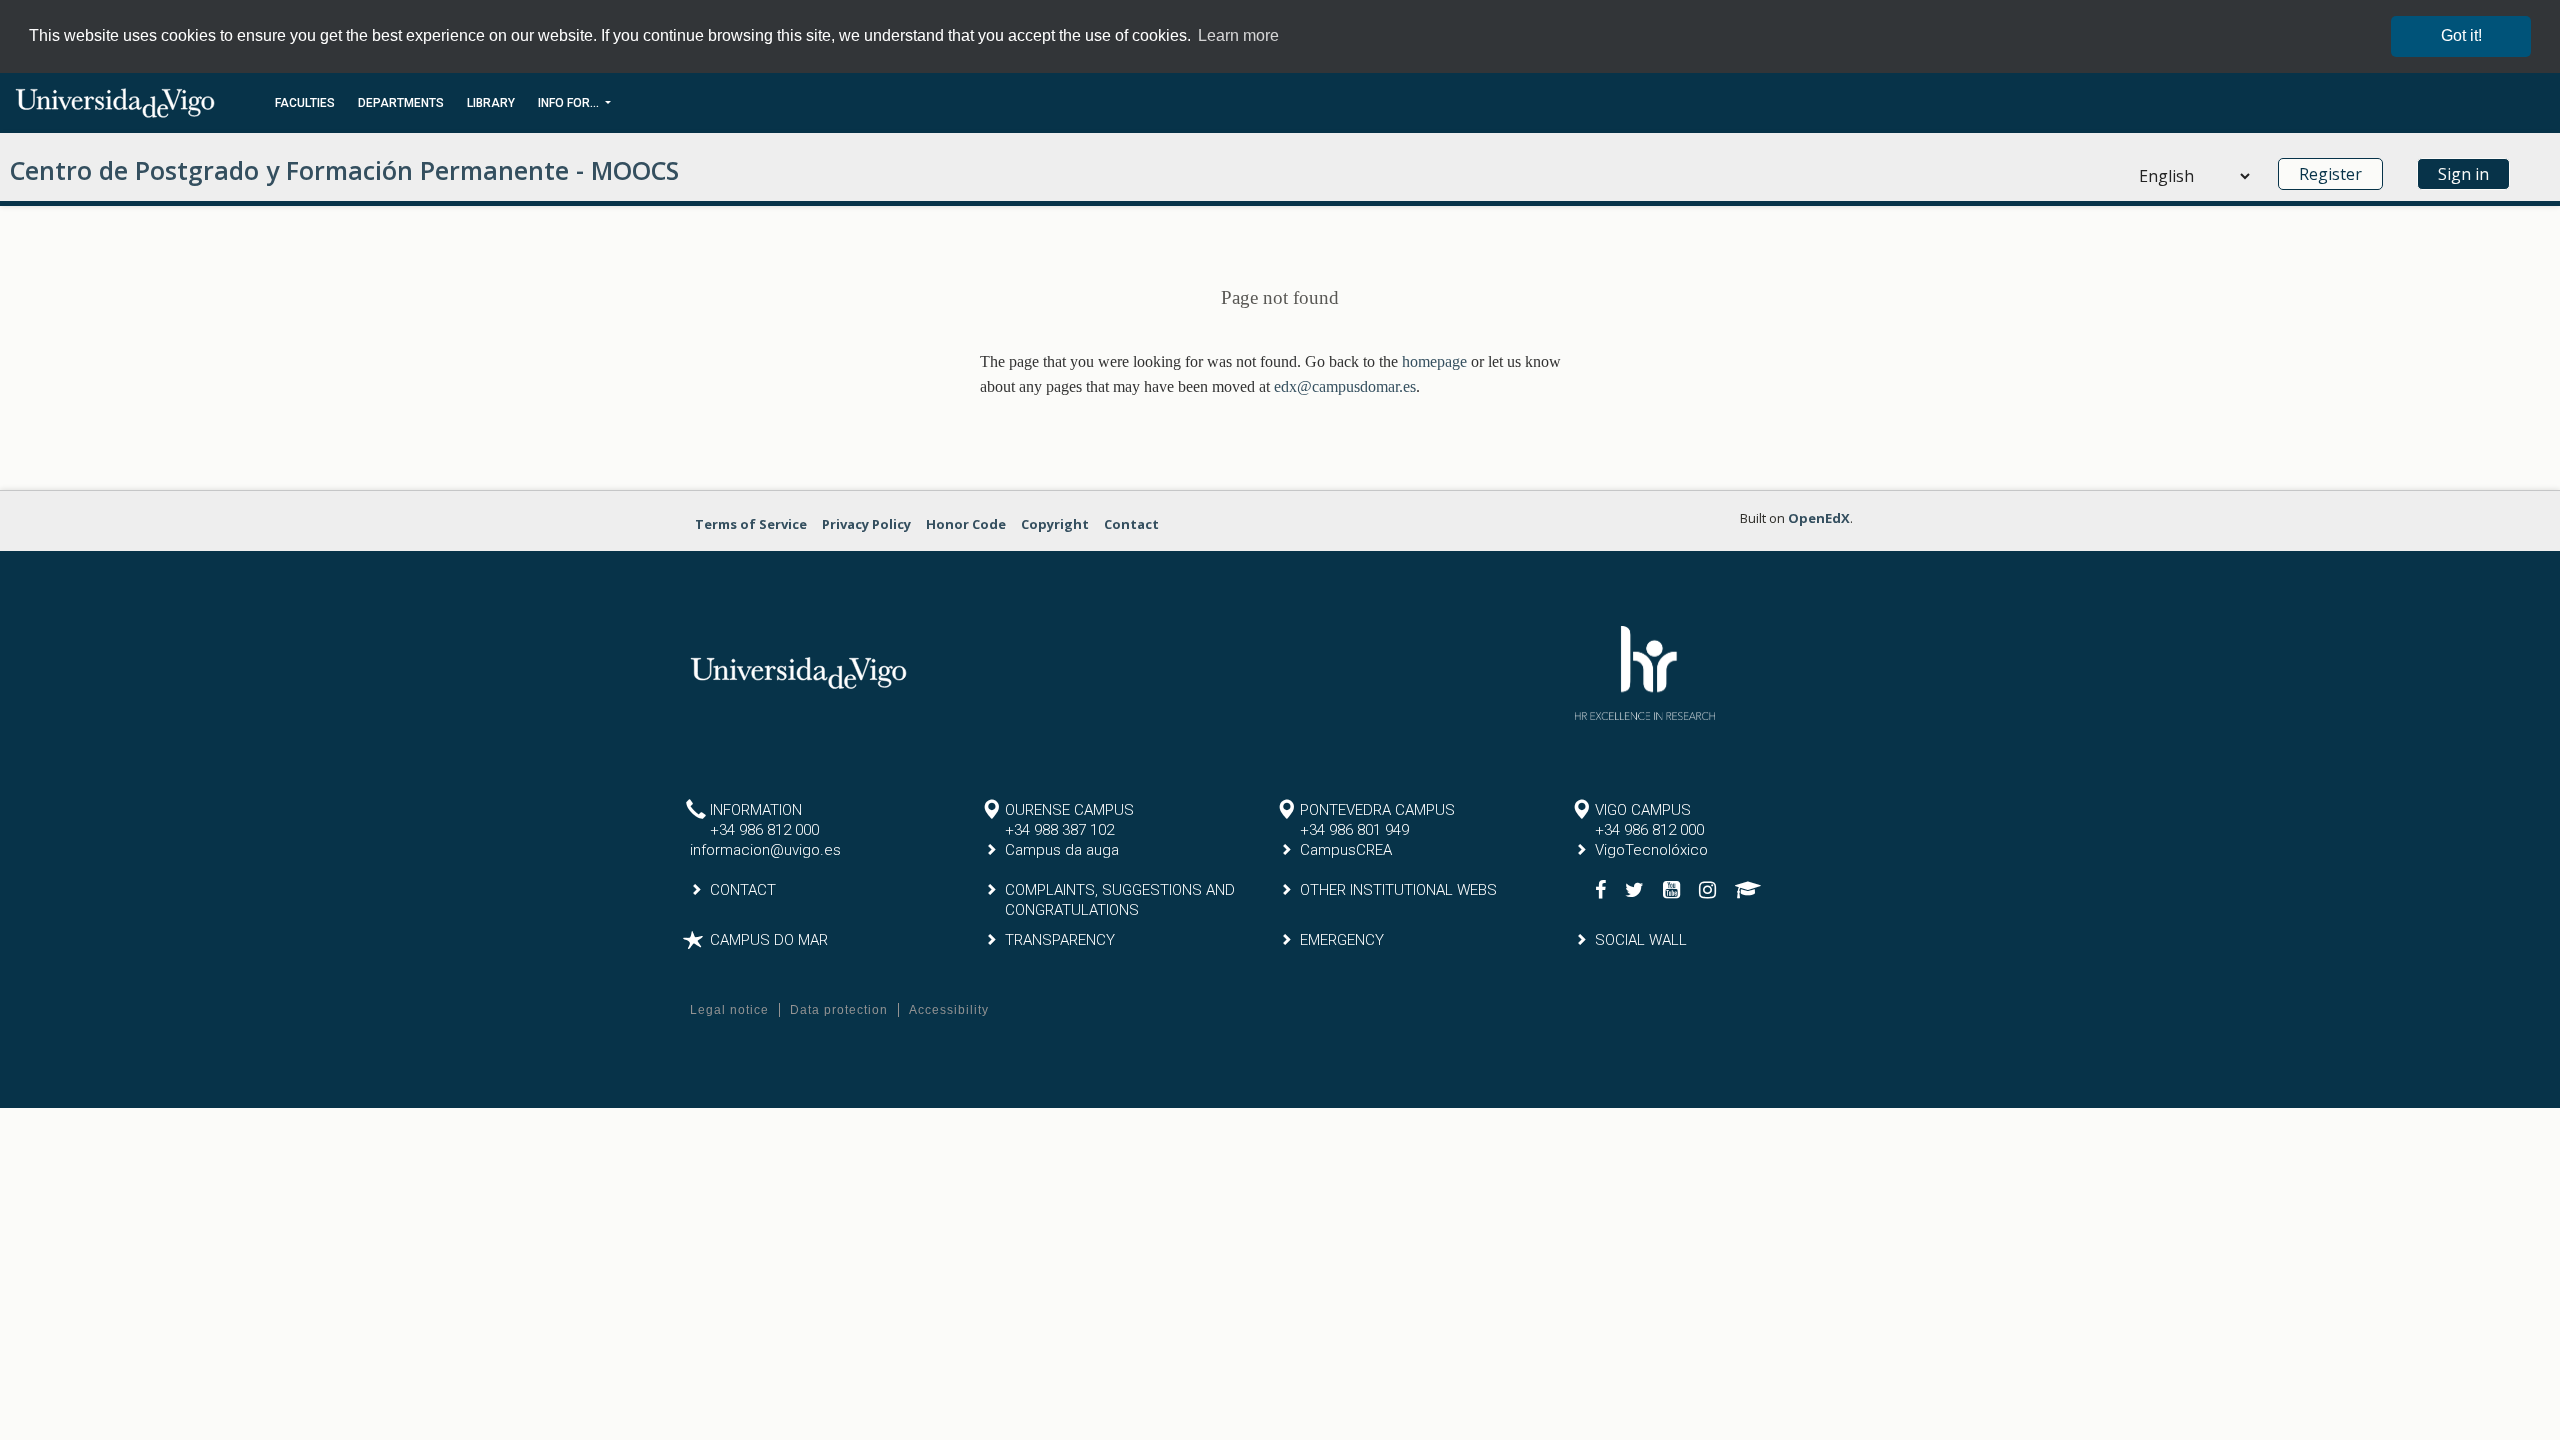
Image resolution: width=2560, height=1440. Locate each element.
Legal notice (729, 1010)
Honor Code (966, 524)
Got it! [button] (2461, 35)
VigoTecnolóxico (1651, 850)
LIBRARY (491, 103)
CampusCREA (1346, 850)
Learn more (1238, 35)
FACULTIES (305, 103)
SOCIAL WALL (1641, 940)
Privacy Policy (866, 524)
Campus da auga (1062, 850)
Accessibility (949, 1010)
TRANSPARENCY (1060, 940)
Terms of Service (751, 524)
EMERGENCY (1342, 940)
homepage (1434, 361)
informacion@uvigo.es (765, 850)
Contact (1131, 524)
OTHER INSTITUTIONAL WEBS (1398, 890)
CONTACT (743, 890)
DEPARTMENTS (401, 103)
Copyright (1055, 524)
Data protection (839, 1010)
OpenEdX (1819, 518)
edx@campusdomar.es (1345, 386)
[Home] (115, 102)
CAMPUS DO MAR (769, 940)
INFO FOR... (570, 103)
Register (2330, 174)
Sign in (2463, 174)
